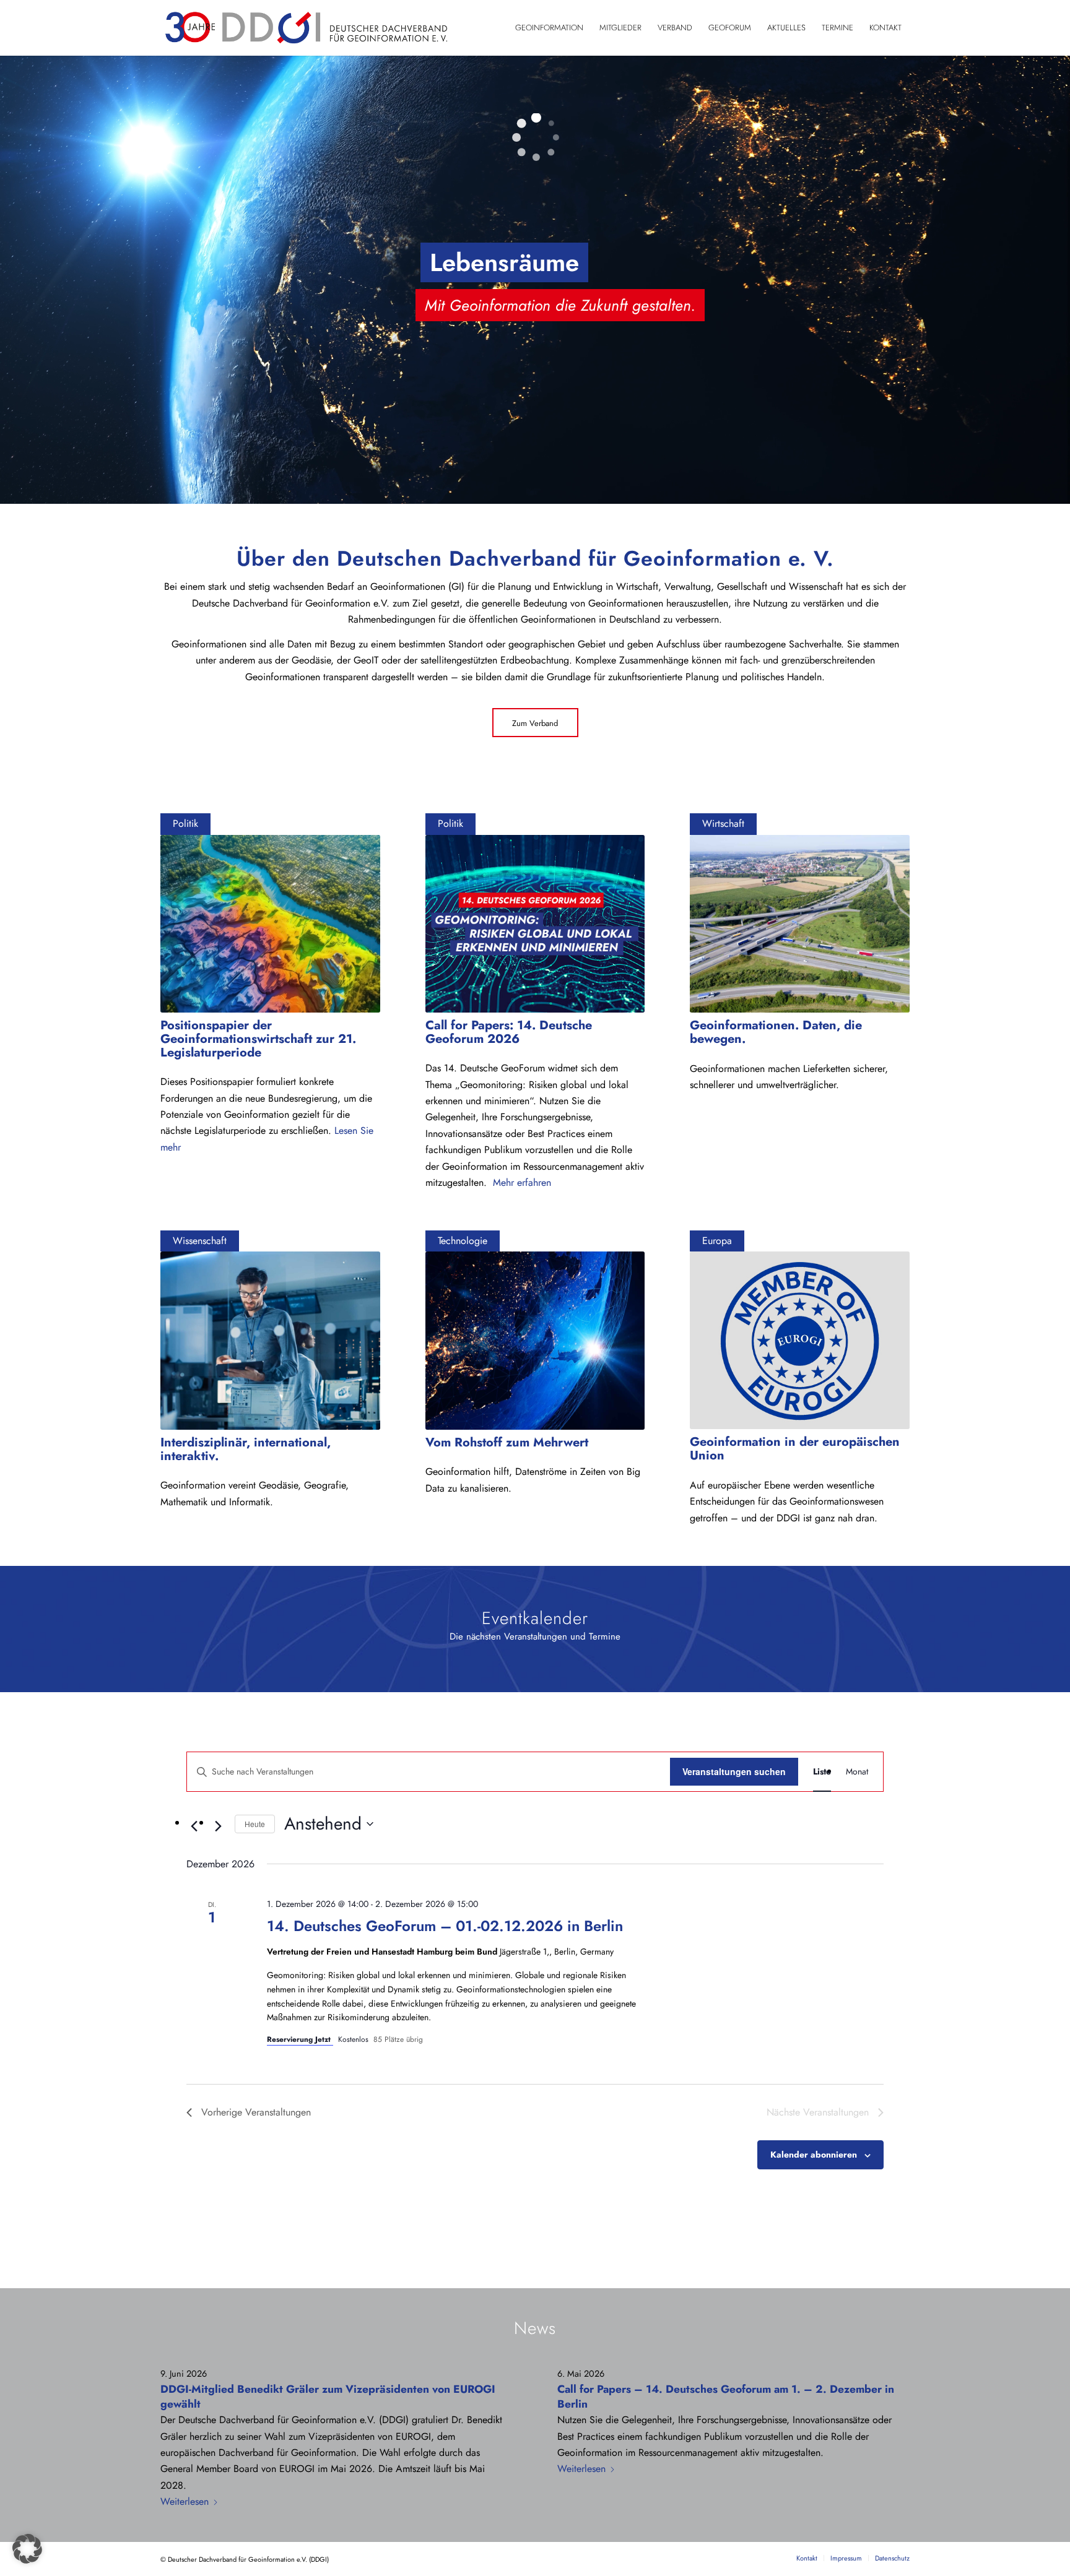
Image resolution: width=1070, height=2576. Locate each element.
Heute (255, 1824)
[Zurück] (11, 279)
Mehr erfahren (522, 1182)
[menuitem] (549, 28)
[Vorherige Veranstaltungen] (194, 1826)
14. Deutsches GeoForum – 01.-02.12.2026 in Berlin (445, 1926)
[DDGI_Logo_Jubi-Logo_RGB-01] (305, 28)
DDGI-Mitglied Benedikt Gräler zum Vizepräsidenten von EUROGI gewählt (328, 2397)
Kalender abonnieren (814, 2155)
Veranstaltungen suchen (734, 1771)
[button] (27, 2549)
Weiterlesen (185, 2501)
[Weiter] (1059, 279)
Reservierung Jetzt (300, 2039)
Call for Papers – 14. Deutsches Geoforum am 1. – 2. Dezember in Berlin (726, 2397)
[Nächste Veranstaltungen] (218, 1826)
